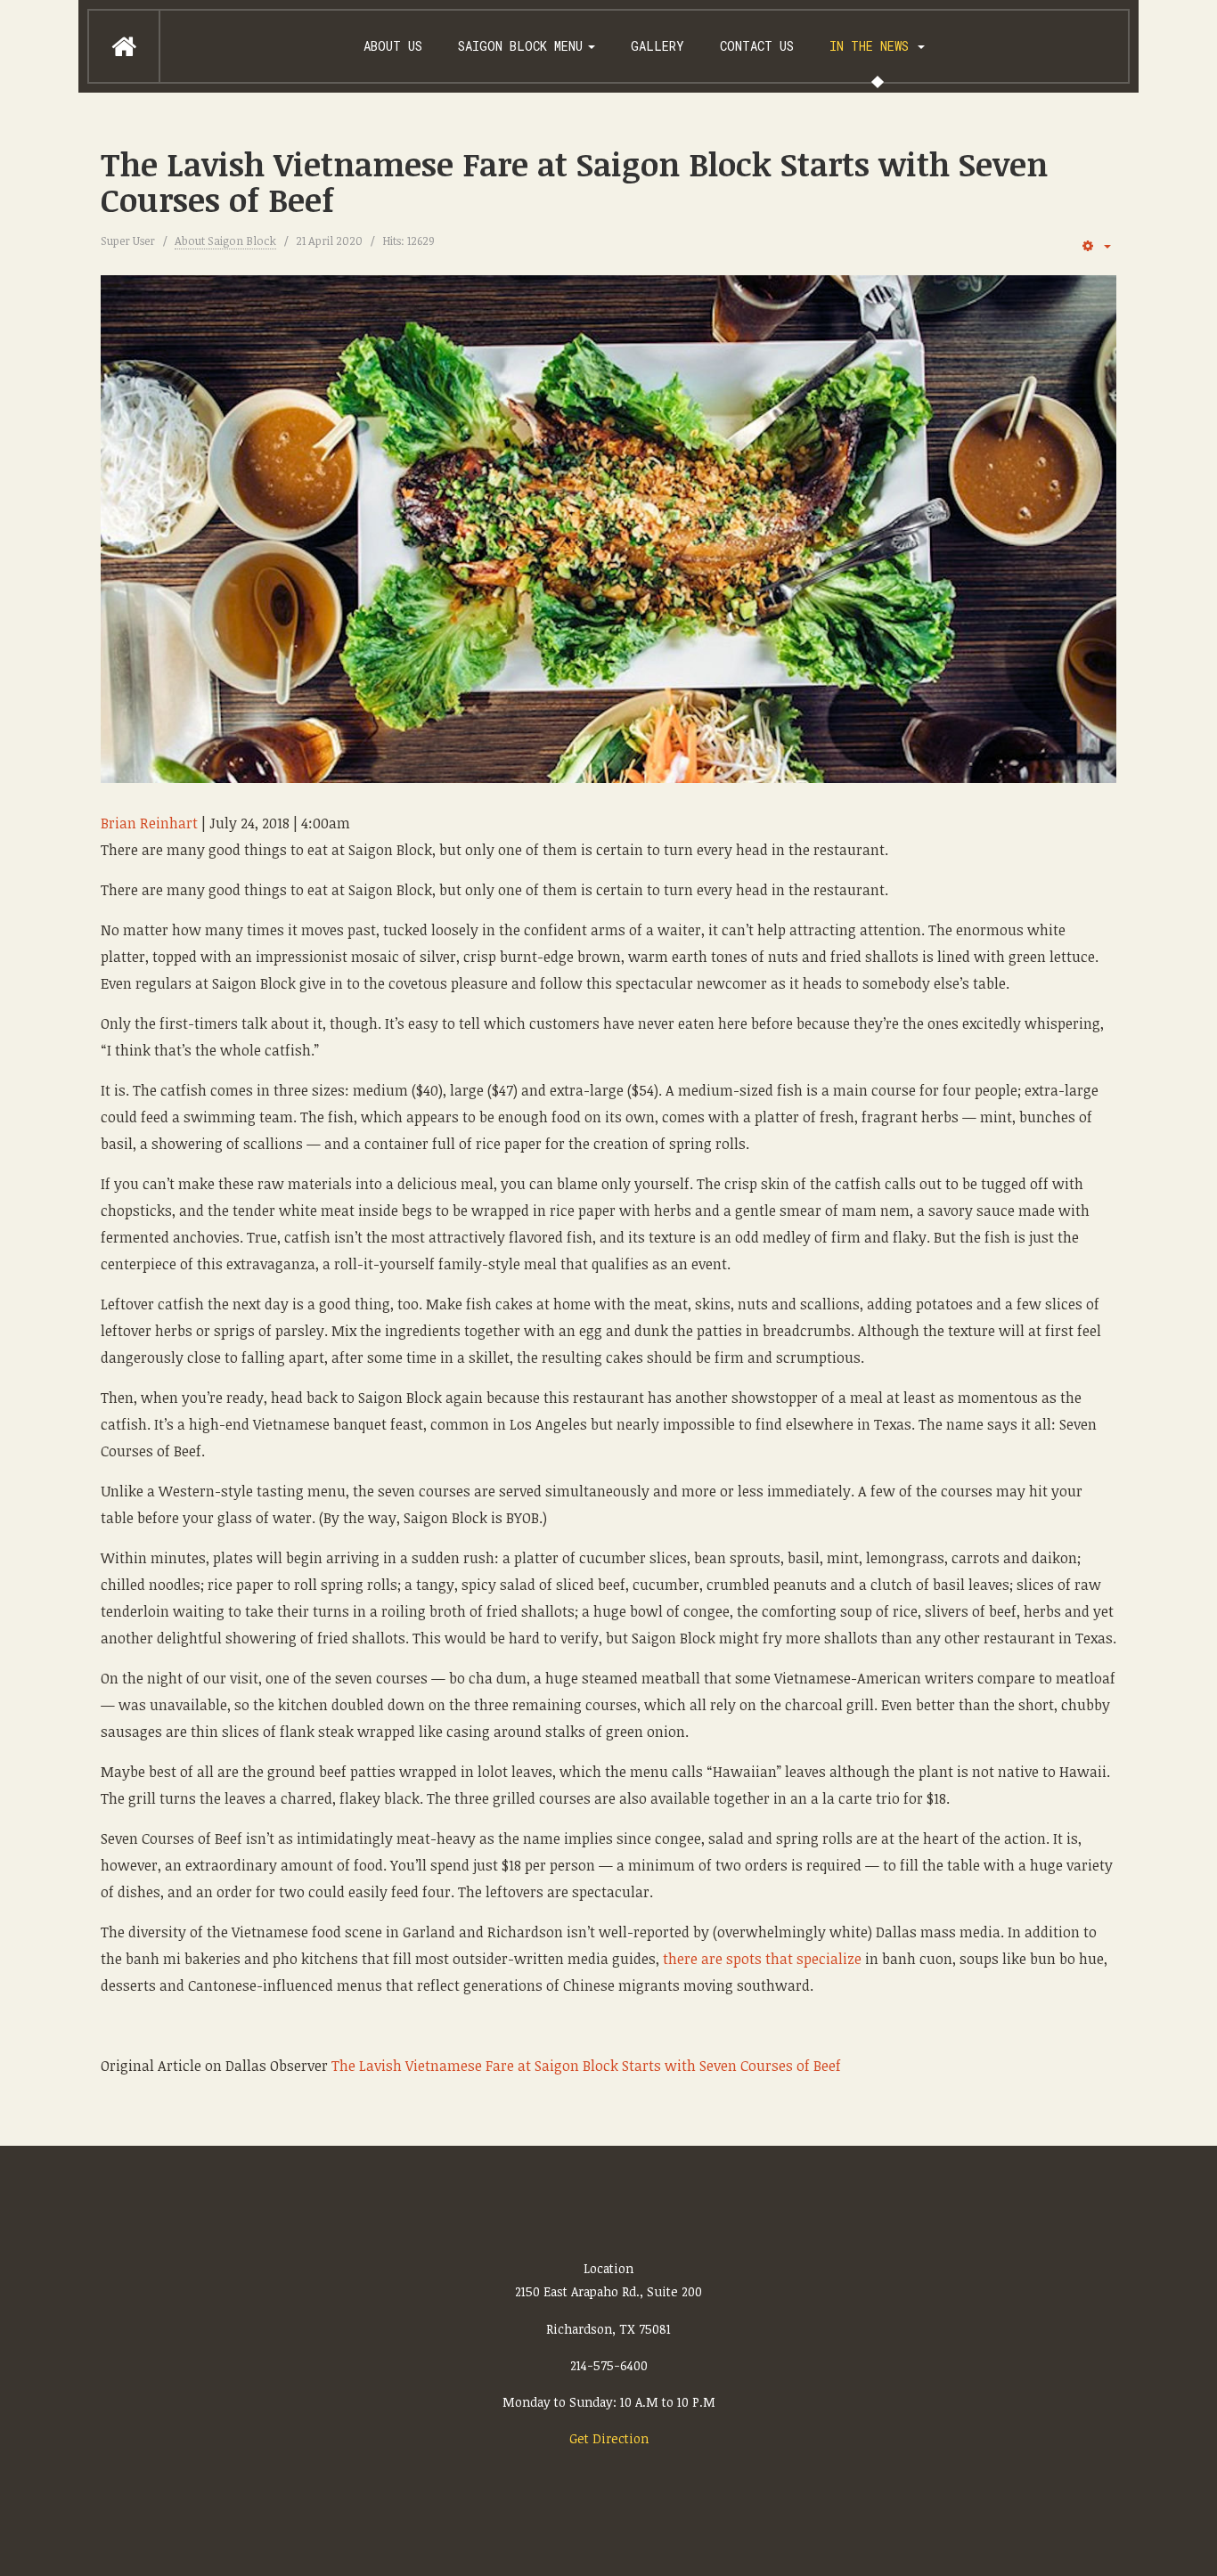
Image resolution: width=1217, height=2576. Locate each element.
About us (393, 46)
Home (124, 46)
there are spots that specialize (762, 1959)
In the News (873, 46)
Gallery (658, 46)
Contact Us (757, 46)
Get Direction (609, 2438)
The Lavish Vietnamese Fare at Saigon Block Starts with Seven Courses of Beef (574, 181)
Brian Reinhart (149, 823)
